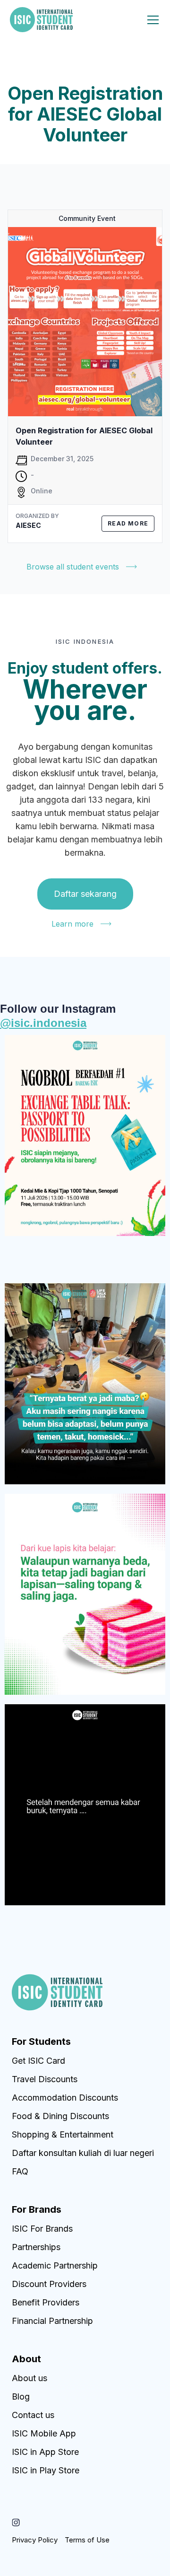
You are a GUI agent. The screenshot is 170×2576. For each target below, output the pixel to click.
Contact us (33, 2415)
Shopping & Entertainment (63, 2134)
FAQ (20, 2171)
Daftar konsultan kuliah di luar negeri (83, 2153)
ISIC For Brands (42, 2229)
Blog (21, 2396)
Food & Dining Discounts (60, 2116)
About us (30, 2378)
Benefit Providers (46, 2302)
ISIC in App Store (45, 2452)
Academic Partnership (55, 2265)
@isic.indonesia (43, 1023)
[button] (151, 20)
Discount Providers (49, 2284)
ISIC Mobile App (44, 2433)
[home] (41, 20)
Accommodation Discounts (65, 2098)
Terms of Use (87, 2540)
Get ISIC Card (38, 2061)
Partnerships (36, 2247)
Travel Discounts (45, 2079)
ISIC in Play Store (46, 2470)
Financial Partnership (52, 2321)
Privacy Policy (35, 2540)
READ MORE (128, 523)
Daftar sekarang (85, 894)
